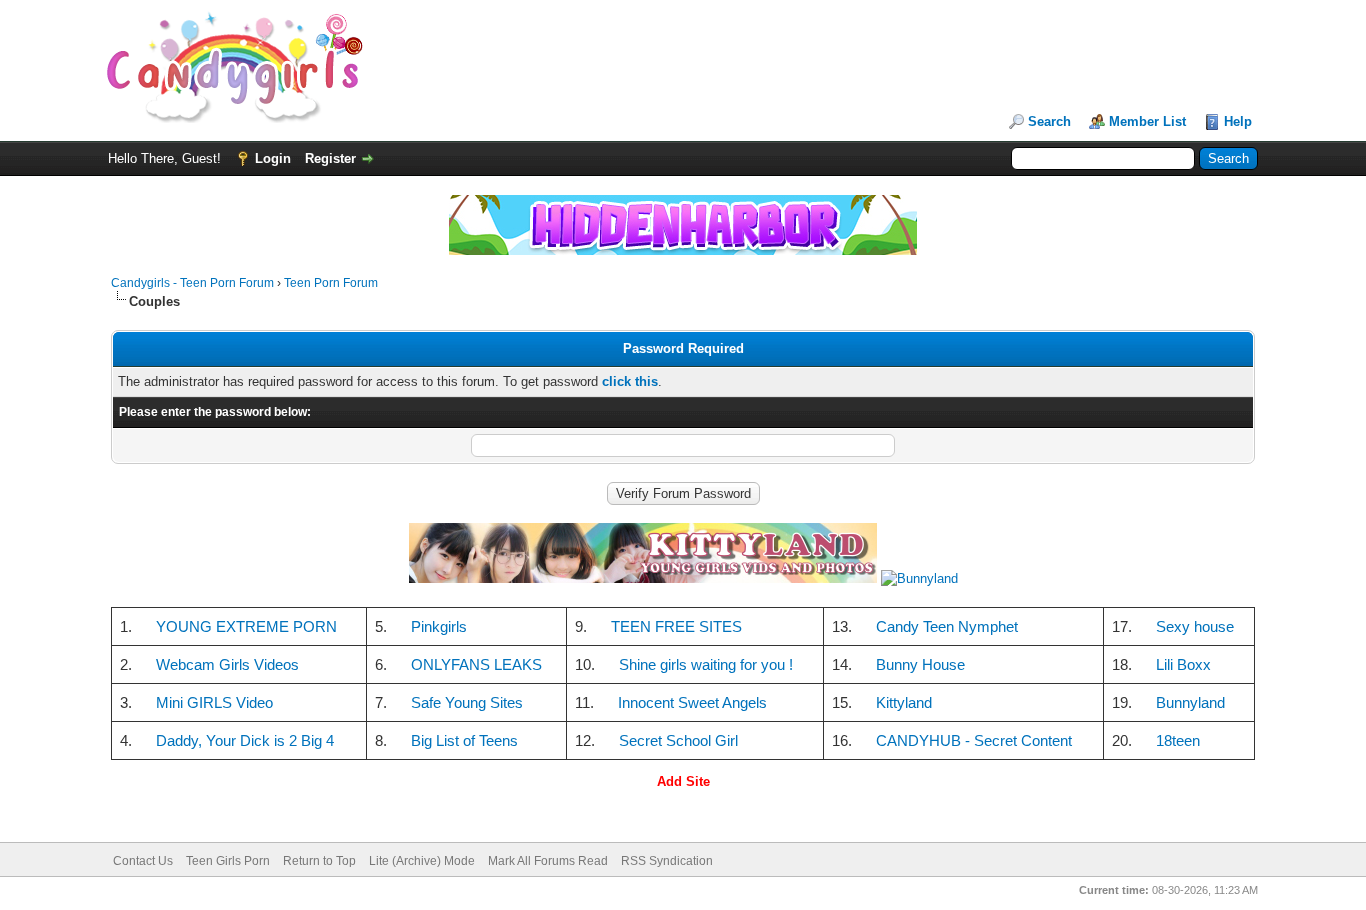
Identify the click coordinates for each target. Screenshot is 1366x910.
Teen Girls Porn (228, 861)
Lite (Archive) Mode (422, 861)
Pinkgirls (439, 626)
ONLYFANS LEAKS (476, 664)
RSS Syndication (667, 861)
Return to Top (319, 861)
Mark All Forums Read (548, 861)
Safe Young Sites (467, 702)
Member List (1147, 121)
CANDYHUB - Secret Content (974, 740)
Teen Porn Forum (331, 283)
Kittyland (904, 702)
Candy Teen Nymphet (947, 626)
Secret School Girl (678, 740)
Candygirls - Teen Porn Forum (192, 283)
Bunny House (920, 664)
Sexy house (1195, 626)
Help (1238, 121)
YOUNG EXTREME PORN (246, 626)
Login (273, 158)
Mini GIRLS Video (214, 702)
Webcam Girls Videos (227, 664)
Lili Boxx (1183, 664)
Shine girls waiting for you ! (706, 664)
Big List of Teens (464, 740)
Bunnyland (1190, 702)
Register (330, 158)
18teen (1178, 740)
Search (1049, 121)
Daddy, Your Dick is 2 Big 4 (245, 740)
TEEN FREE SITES (676, 626)
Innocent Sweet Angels (692, 702)
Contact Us (143, 861)
